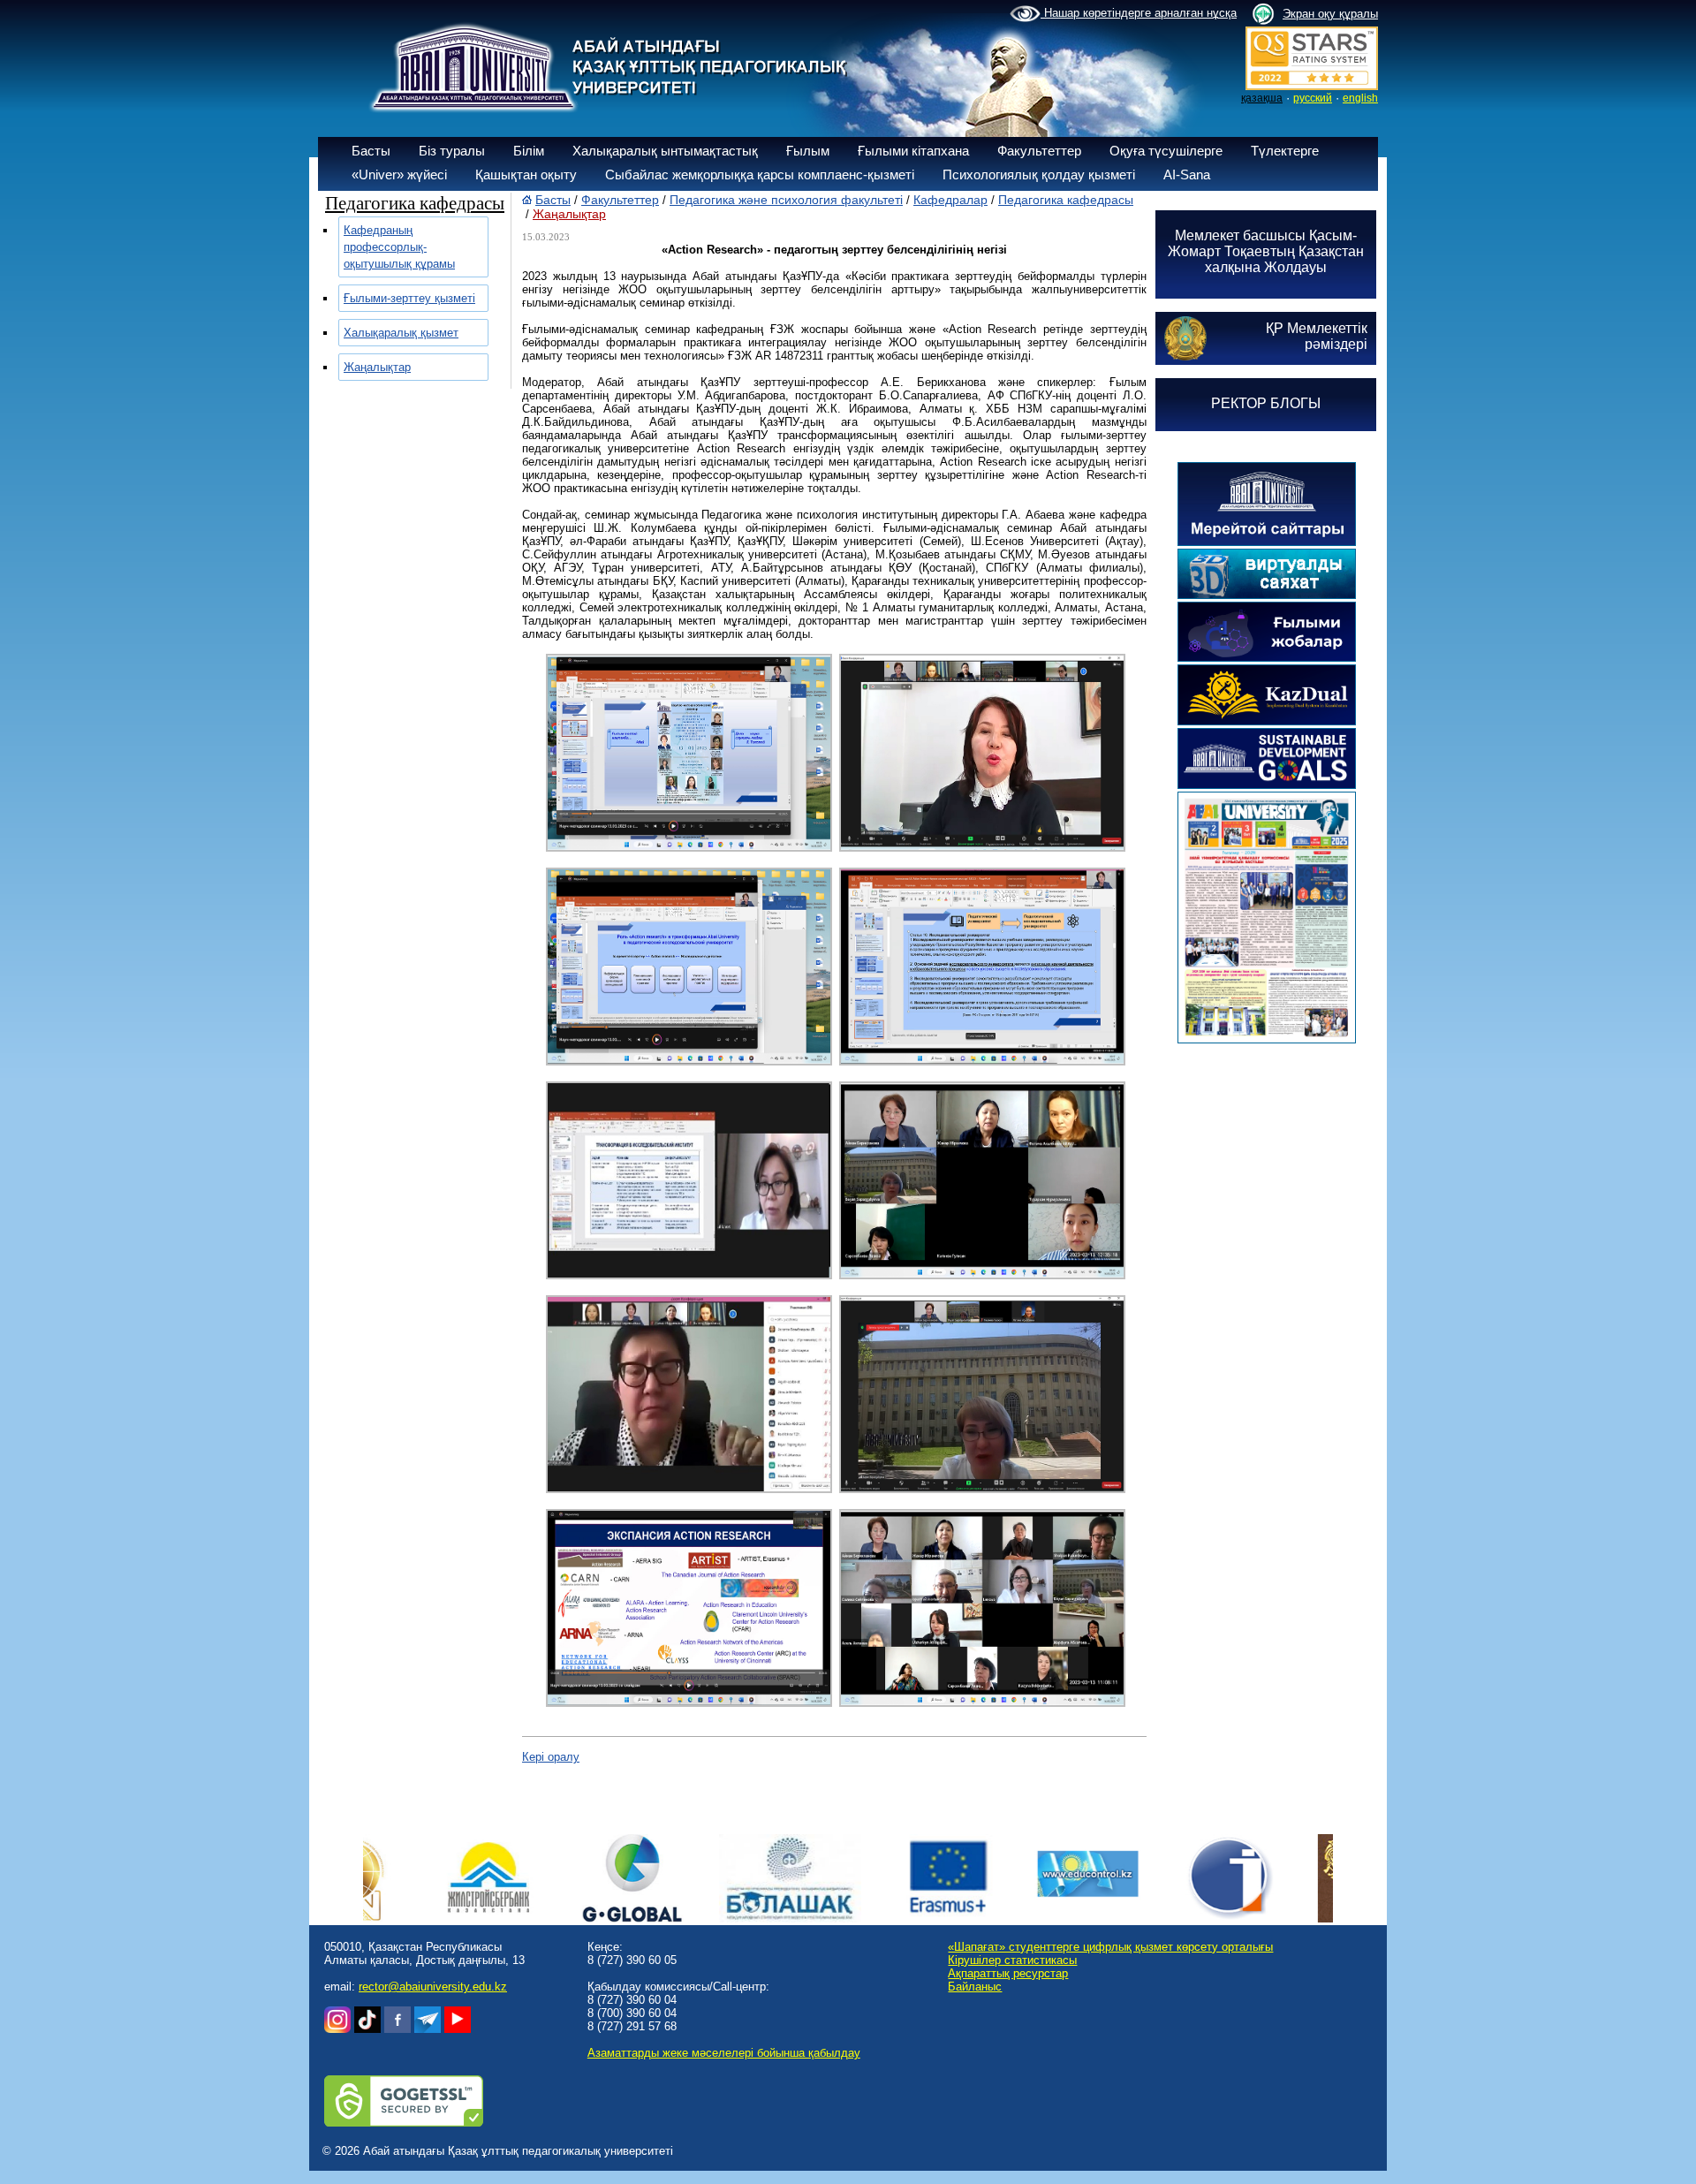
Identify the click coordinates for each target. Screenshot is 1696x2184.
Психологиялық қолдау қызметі (1039, 174)
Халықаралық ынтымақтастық (665, 151)
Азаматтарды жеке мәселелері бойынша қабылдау (724, 2053)
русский (1313, 98)
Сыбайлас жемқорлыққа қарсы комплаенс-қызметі (760, 174)
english (1360, 98)
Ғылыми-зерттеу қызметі (409, 298)
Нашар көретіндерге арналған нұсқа (1139, 13)
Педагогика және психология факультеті (786, 200)
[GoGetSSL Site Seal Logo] (404, 2123)
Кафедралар (950, 200)
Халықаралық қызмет (401, 333)
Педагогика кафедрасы (1066, 200)
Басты (371, 151)
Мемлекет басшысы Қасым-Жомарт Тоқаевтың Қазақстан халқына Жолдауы (1266, 251)
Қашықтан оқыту (526, 174)
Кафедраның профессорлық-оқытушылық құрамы (399, 247)
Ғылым (808, 151)
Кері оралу (551, 1757)
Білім (529, 151)
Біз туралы (452, 151)
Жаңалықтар (377, 367)
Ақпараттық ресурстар (1008, 1973)
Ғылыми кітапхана (913, 151)
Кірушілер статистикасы (1012, 1960)
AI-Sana (1187, 174)
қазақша (1262, 98)
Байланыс (975, 1987)
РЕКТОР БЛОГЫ (1266, 403)
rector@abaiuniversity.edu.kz (433, 1987)
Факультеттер (1039, 151)
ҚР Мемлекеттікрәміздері (1317, 336)
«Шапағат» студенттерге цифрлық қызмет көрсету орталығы (1110, 1947)
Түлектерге (1285, 151)
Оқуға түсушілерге (1166, 151)
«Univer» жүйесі (399, 174)
